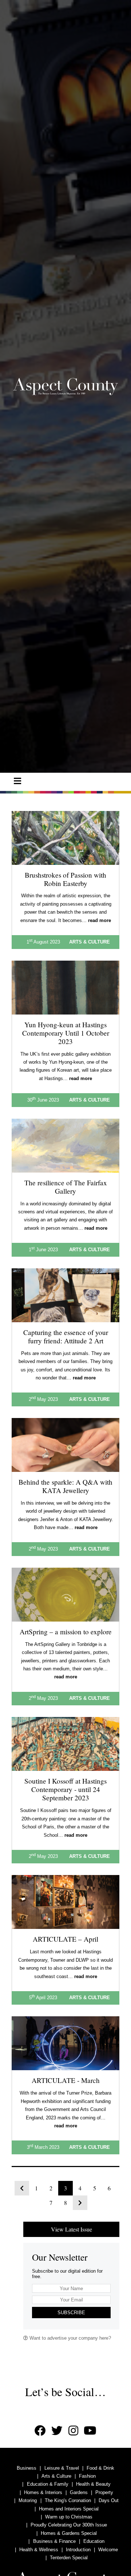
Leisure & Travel (62, 2468)
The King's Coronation (68, 2500)
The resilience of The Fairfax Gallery (66, 1187)
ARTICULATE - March (66, 2080)
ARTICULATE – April (65, 1939)
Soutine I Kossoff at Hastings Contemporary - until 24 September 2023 (65, 1789)
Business (27, 2468)
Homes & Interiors (43, 2492)
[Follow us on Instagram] (73, 2431)
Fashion (87, 2476)
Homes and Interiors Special (69, 2509)
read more (100, 920)
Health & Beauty (93, 2484)
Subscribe (71, 2313)
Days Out (109, 2500)
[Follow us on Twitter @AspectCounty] (57, 2431)
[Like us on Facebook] (40, 2431)
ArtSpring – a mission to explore (66, 1632)
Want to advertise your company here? (70, 2338)
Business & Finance (54, 2541)
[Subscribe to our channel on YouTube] (90, 2431)
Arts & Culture (56, 2476)
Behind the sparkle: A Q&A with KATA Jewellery (65, 1486)
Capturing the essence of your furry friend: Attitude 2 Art (66, 1336)
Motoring (28, 2500)
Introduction (78, 2550)
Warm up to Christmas (69, 2517)
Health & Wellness (39, 2550)
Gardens (79, 2492)
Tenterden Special (69, 2558)
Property (104, 2492)
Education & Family (48, 2484)
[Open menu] (17, 781)
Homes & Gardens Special (69, 2533)
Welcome (108, 2550)
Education (94, 2541)
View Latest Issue (72, 2229)
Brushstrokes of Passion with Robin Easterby (65, 879)
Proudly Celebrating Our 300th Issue (69, 2525)
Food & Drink (100, 2468)
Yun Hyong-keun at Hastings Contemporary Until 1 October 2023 (66, 1033)
